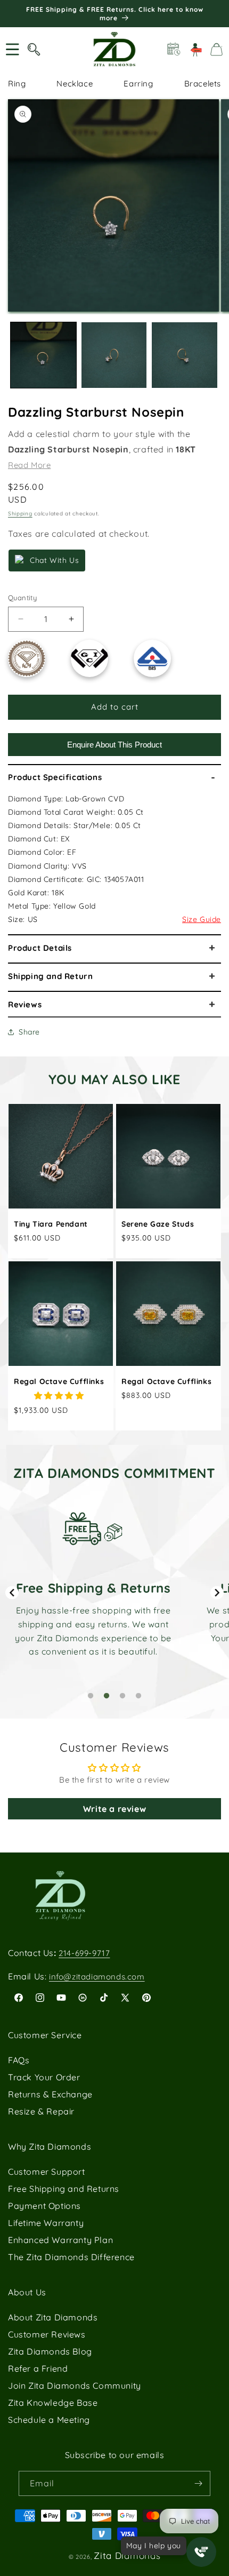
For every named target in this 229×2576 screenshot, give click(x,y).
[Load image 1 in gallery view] (43, 355)
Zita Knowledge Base (53, 2403)
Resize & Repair (41, 2111)
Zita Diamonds (127, 2555)
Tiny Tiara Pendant (51, 1224)
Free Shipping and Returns (64, 2189)
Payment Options (44, 2206)
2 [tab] (107, 1696)
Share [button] (29, 1032)
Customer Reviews (47, 2334)
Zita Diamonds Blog (50, 2351)
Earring (138, 84)
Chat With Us (54, 560)
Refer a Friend (38, 2368)
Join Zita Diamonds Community (75, 2386)
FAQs (19, 2060)
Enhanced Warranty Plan (60, 2240)
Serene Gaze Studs (158, 1224)
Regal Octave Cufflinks (59, 1381)
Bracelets (203, 84)
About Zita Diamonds (53, 2317)
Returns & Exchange (50, 2094)
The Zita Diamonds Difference (71, 2257)
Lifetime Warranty (46, 2223)
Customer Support (47, 2172)
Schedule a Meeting (49, 2420)
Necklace (75, 84)
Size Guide (202, 919)
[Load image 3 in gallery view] (185, 355)
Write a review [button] (114, 1809)
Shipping (20, 514)
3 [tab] (122, 1696)
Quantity (22, 598)
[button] (12, 49)
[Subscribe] (198, 2483)
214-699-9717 (84, 1953)
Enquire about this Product (114, 745)
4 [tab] (138, 1696)
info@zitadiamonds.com (97, 1977)
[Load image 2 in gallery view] (114, 355)
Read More (29, 465)
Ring (17, 84)
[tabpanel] (93, 1585)
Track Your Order (44, 2077)
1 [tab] (91, 1696)
